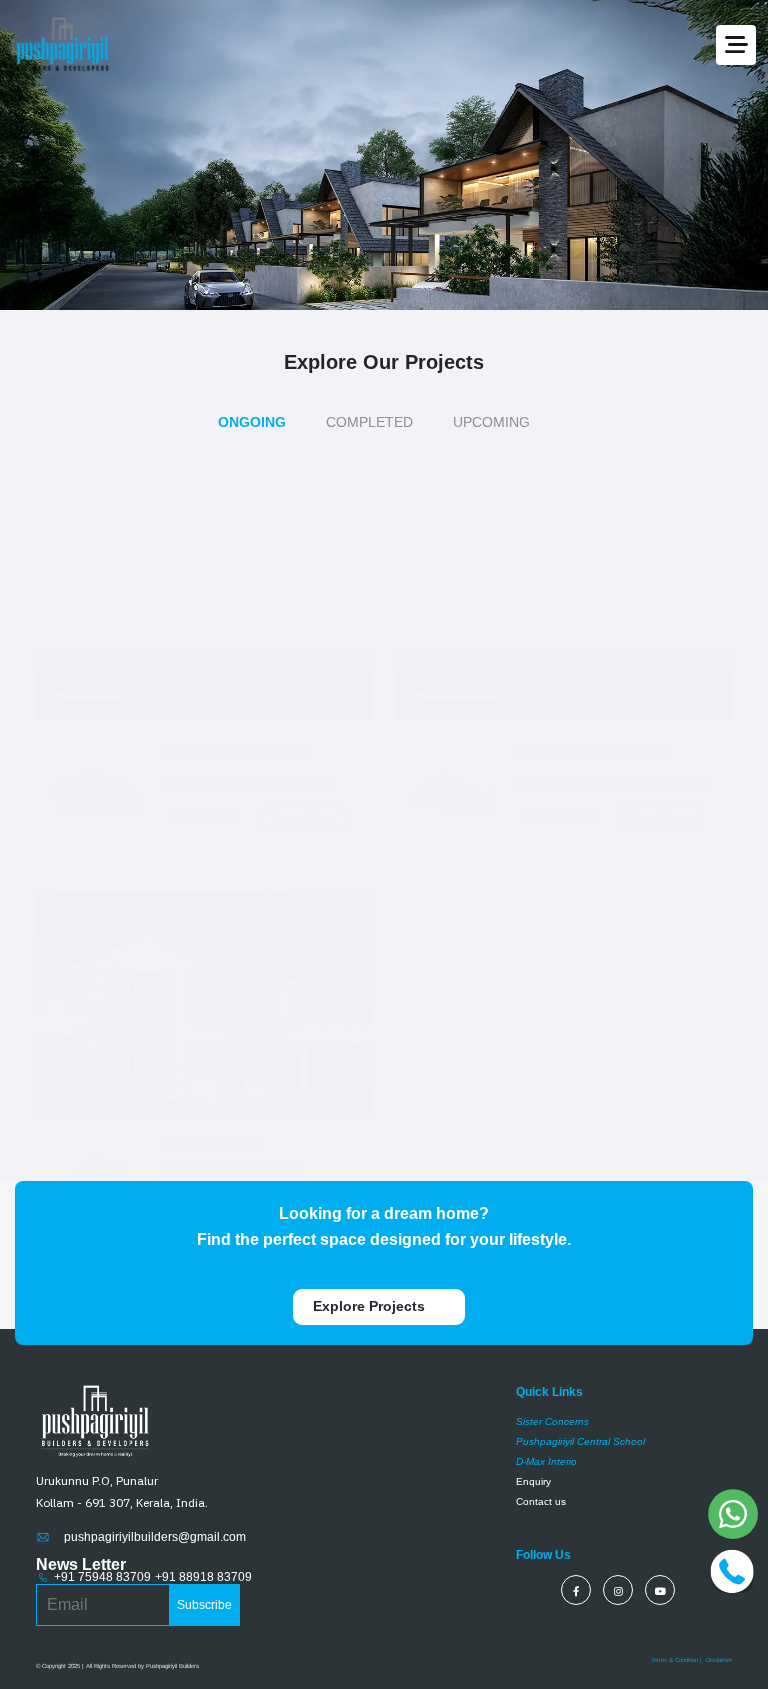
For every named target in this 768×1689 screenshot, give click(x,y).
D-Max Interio (546, 1503)
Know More (304, 762)
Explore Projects (371, 1348)
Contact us (541, 1543)
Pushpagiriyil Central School (580, 1483)
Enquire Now (203, 762)
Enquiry (533, 1523)
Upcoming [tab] (492, 422)
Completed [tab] (370, 422)
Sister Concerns (552, 1463)
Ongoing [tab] (252, 422)
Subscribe (204, 1648)
